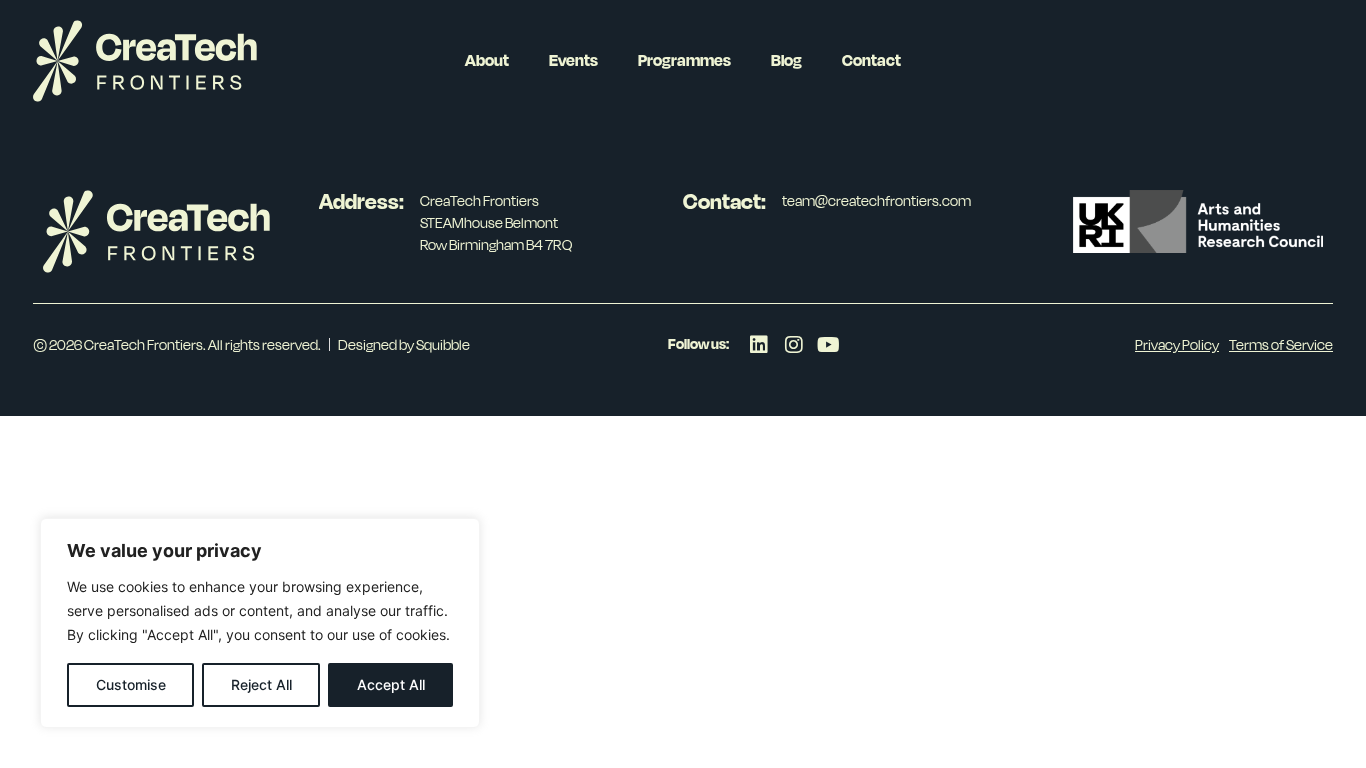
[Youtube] (829, 345)
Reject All (261, 684)
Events (573, 60)
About (487, 60)
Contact (871, 60)
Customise (131, 684)
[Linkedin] (759, 345)
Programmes (684, 60)
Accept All (391, 684)
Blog (786, 60)
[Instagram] (794, 345)
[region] (260, 623)
